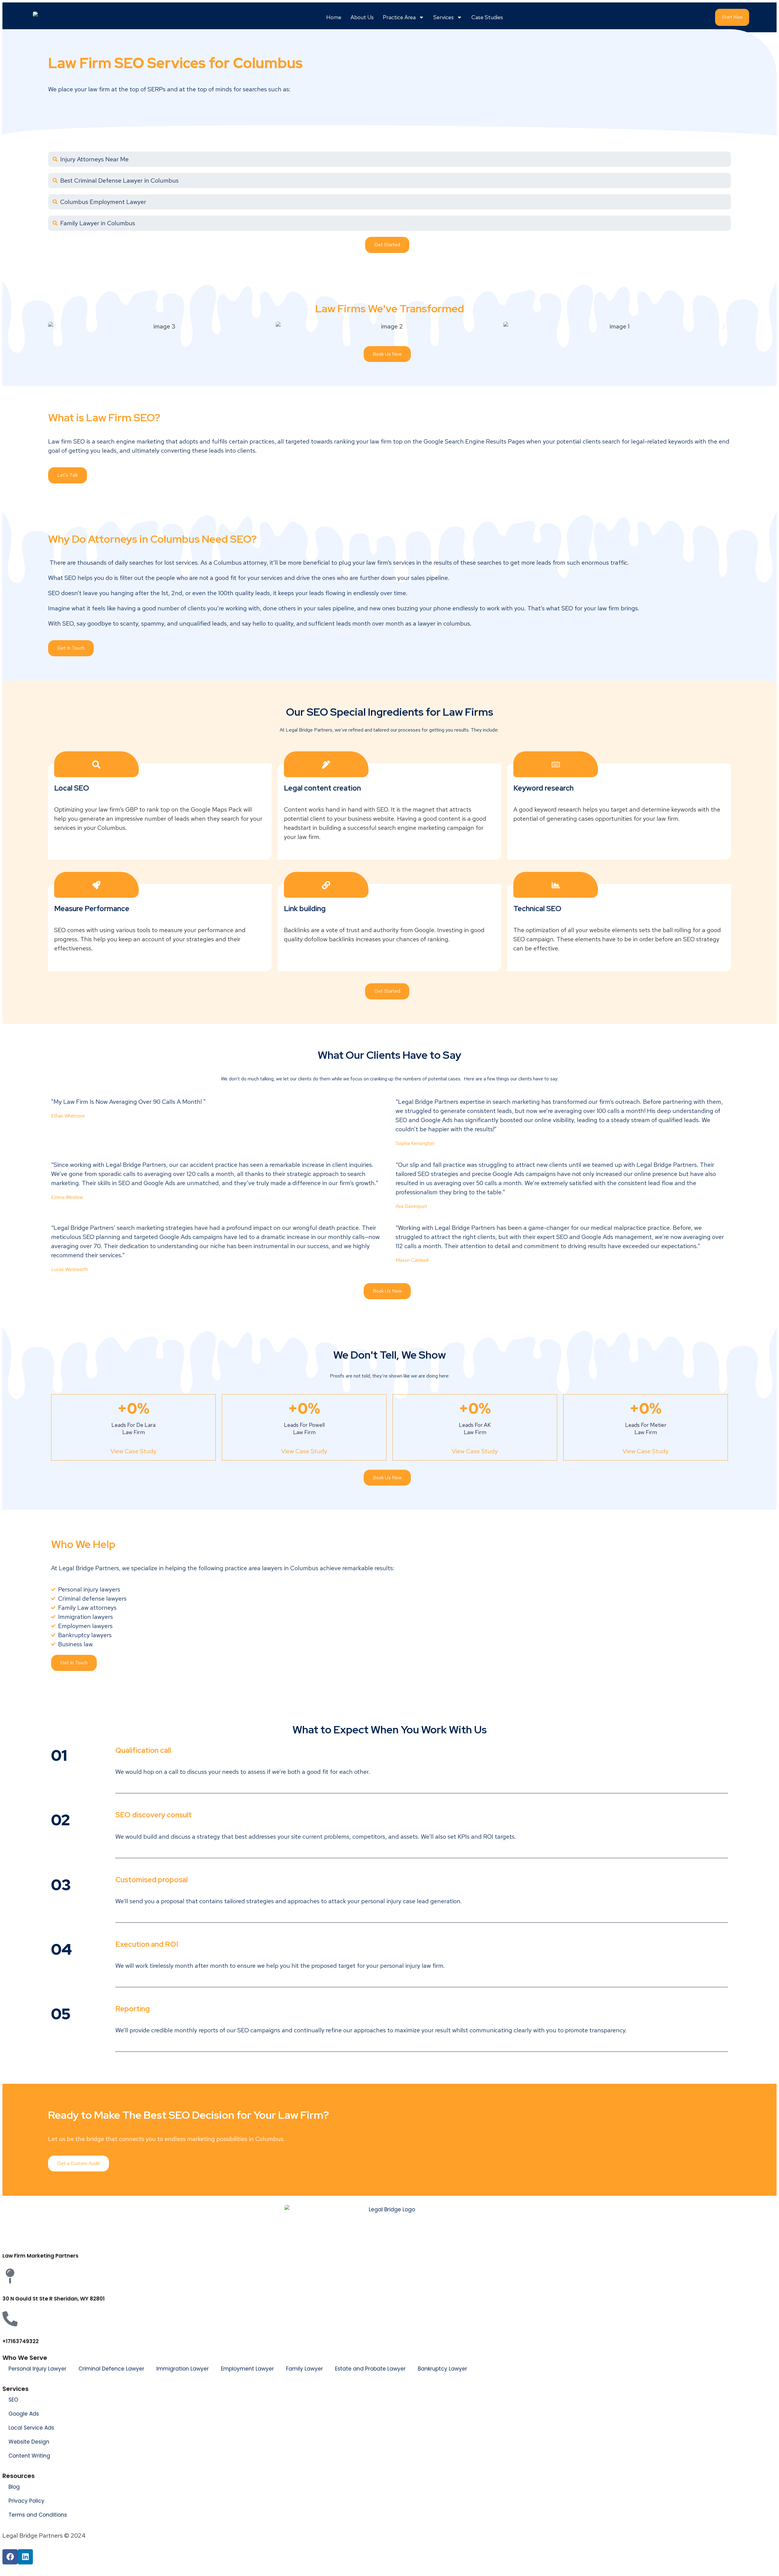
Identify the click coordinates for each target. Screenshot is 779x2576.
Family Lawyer (304, 2369)
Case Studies (487, 17)
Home (334, 17)
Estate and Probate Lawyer (370, 2369)
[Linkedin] (25, 2557)
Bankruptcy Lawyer (442, 2369)
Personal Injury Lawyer (37, 2369)
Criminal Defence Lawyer (111, 2369)
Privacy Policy (26, 2501)
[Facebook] (10, 2557)
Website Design (29, 2442)
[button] (55, 326)
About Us (362, 17)
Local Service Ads (31, 2428)
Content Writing (29, 2456)
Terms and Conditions (38, 2515)
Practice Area (399, 17)
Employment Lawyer (247, 2369)
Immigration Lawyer (183, 2369)
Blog (14, 2487)
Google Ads (24, 2414)
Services (444, 17)
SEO (13, 2400)
